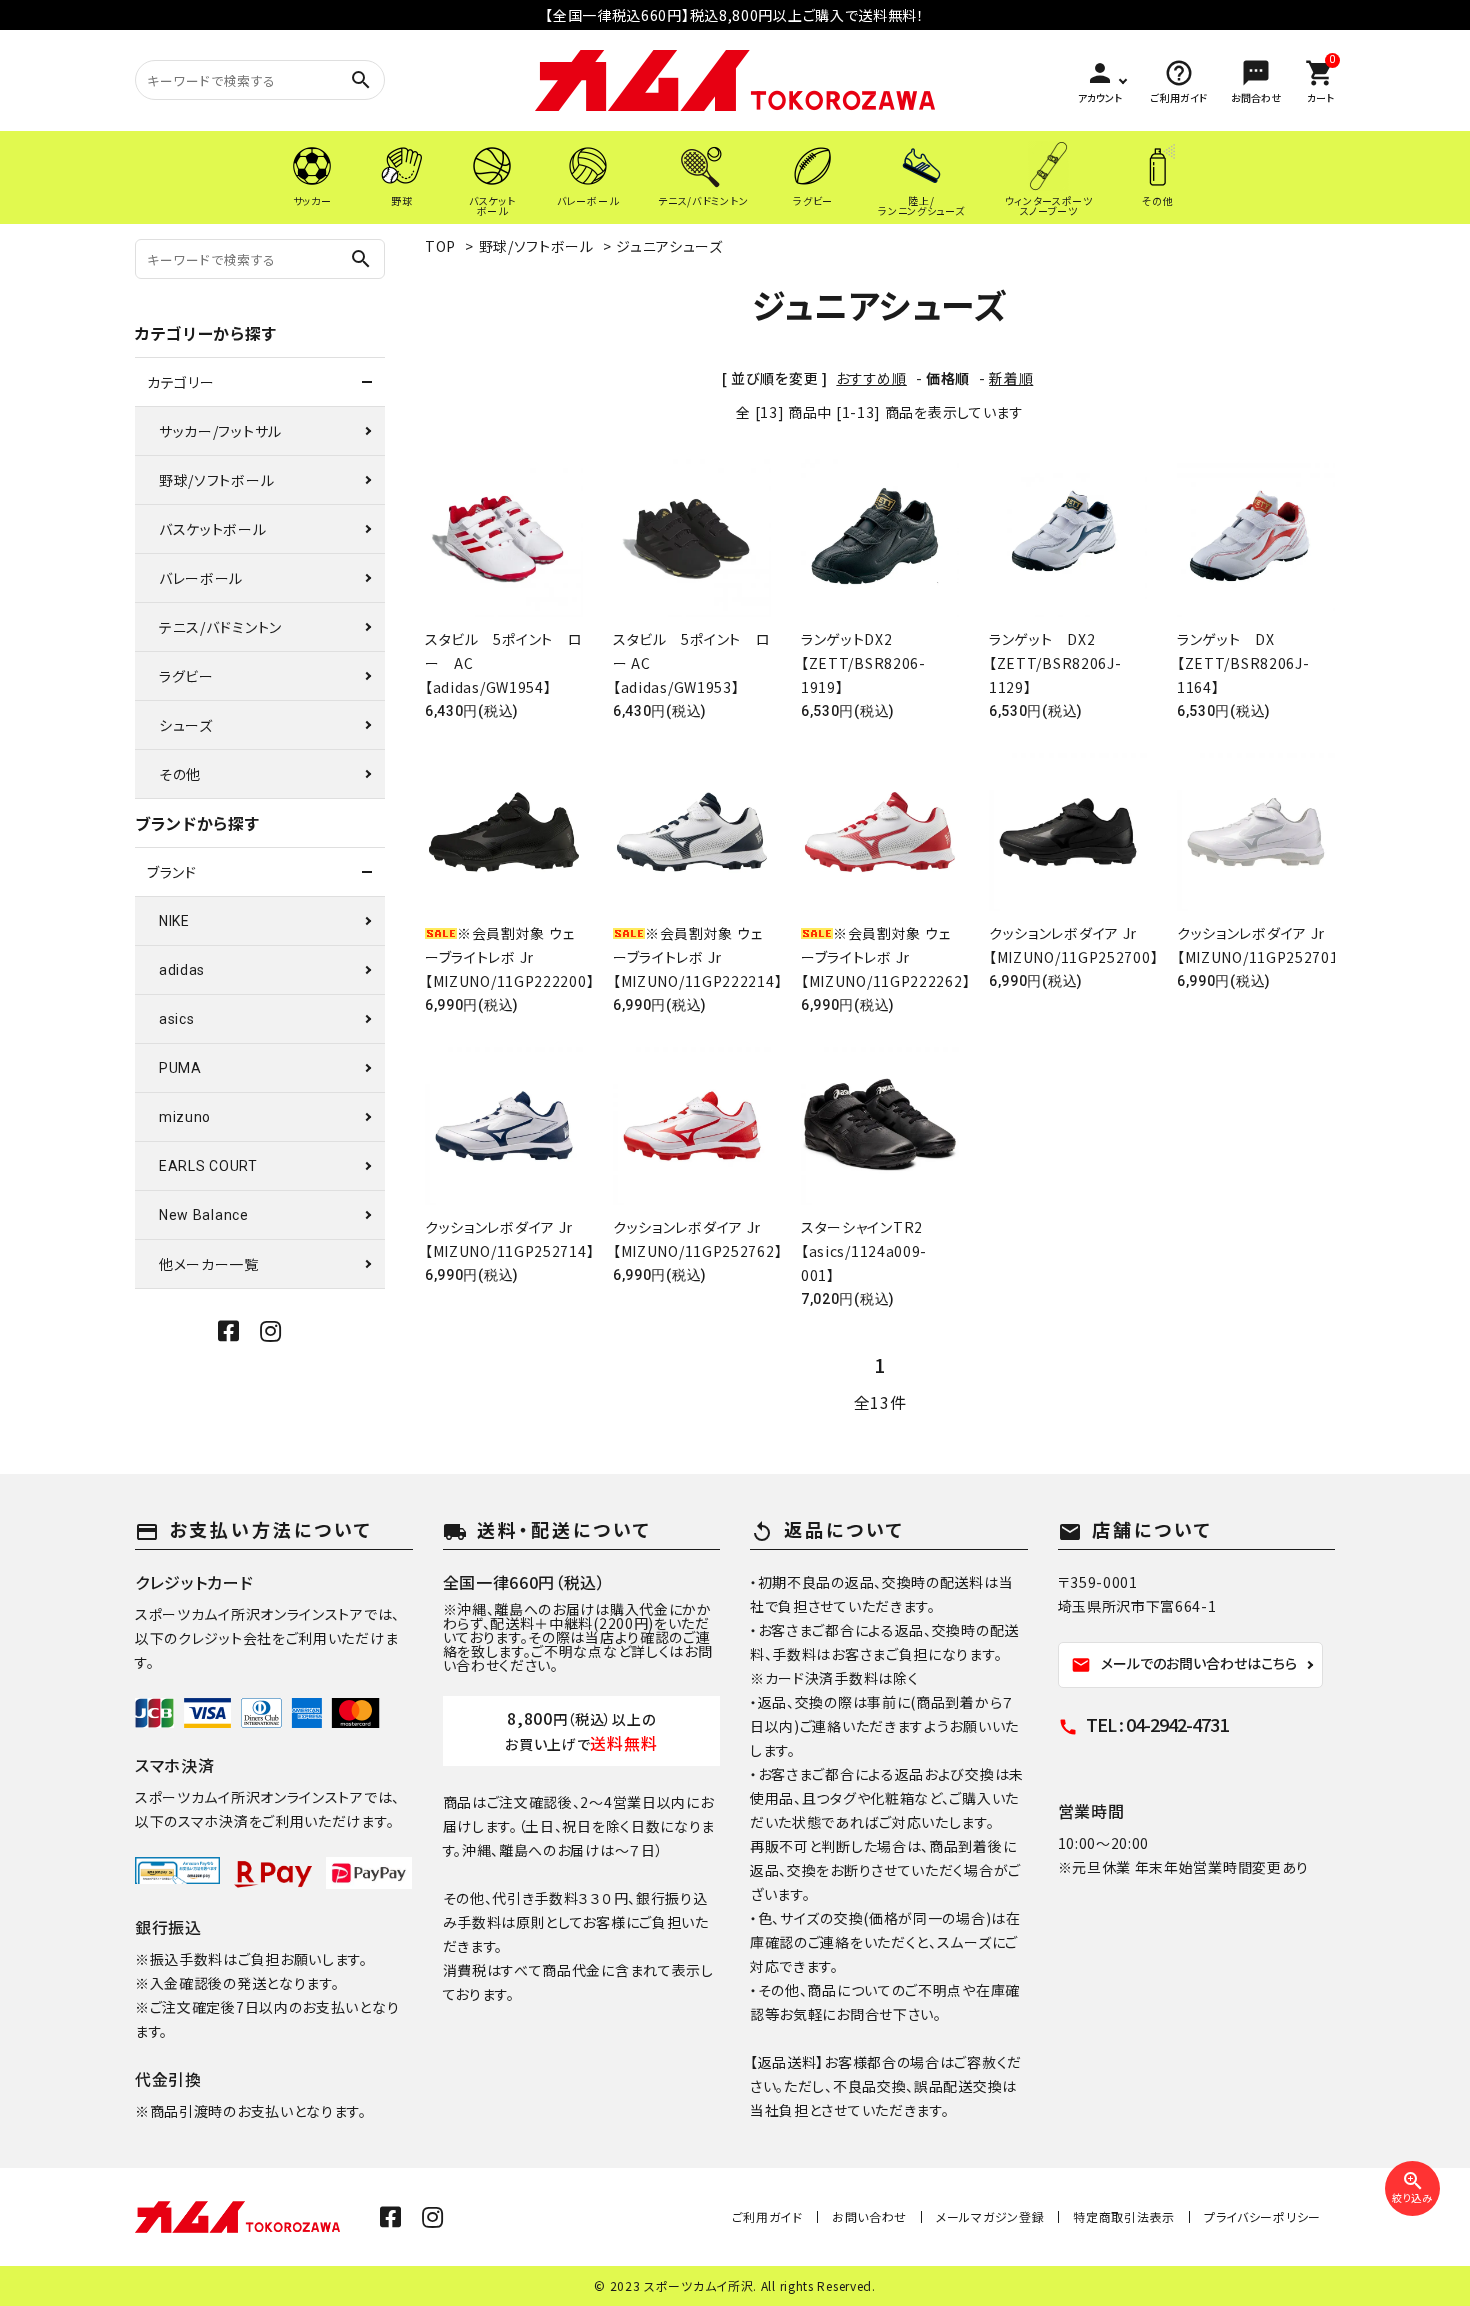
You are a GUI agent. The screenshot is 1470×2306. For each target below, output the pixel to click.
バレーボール (201, 578)
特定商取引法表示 (1124, 2216)
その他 (180, 774)
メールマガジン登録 (990, 2216)
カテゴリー (181, 382)
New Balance (204, 1215)
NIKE (174, 921)
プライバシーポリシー (1262, 2216)
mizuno (185, 1117)
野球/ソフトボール (536, 246)
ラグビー (186, 676)
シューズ (186, 725)
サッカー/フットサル (220, 431)
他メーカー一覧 (209, 1264)
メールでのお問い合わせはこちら (1184, 1664)
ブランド (172, 872)
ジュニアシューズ (669, 246)
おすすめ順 (871, 378)
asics (177, 1019)
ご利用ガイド (767, 2216)
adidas (182, 970)
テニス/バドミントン (220, 627)
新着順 (1011, 378)
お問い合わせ (869, 2216)
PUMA (180, 1068)
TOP (440, 246)
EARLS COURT (208, 1166)
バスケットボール (213, 529)
